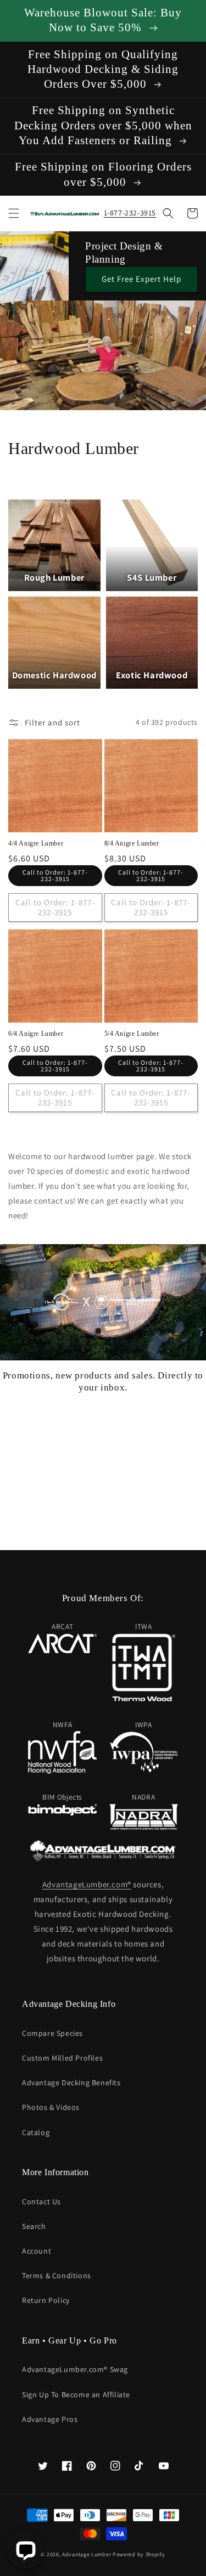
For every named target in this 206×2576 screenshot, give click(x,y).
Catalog (36, 2132)
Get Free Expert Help (141, 279)
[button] (14, 213)
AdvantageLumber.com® (87, 1884)
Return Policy (46, 2300)
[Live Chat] (26, 2551)
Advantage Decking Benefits (71, 2083)
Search (34, 2226)
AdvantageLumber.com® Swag (75, 2369)
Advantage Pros (50, 2419)
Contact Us (41, 2201)
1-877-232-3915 (130, 213)
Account (37, 2251)
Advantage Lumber (87, 2554)
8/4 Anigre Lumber (132, 843)
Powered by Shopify (139, 2554)
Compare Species (52, 2033)
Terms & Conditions (57, 2276)
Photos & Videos (51, 2107)
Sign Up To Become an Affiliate (76, 2395)
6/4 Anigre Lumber (36, 1034)
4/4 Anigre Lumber (36, 843)
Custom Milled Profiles (62, 2058)
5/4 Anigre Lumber (132, 1034)
